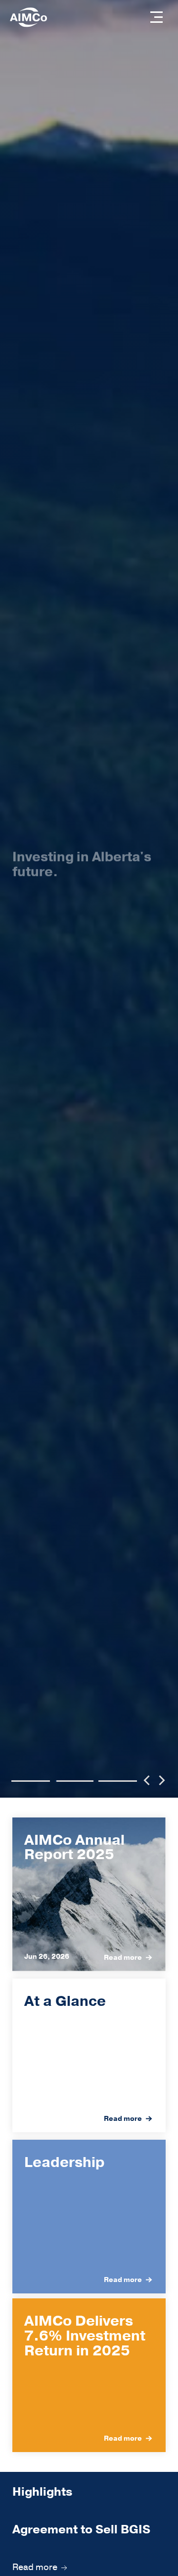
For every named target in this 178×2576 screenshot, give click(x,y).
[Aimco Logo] (28, 17)
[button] (156, 17)
